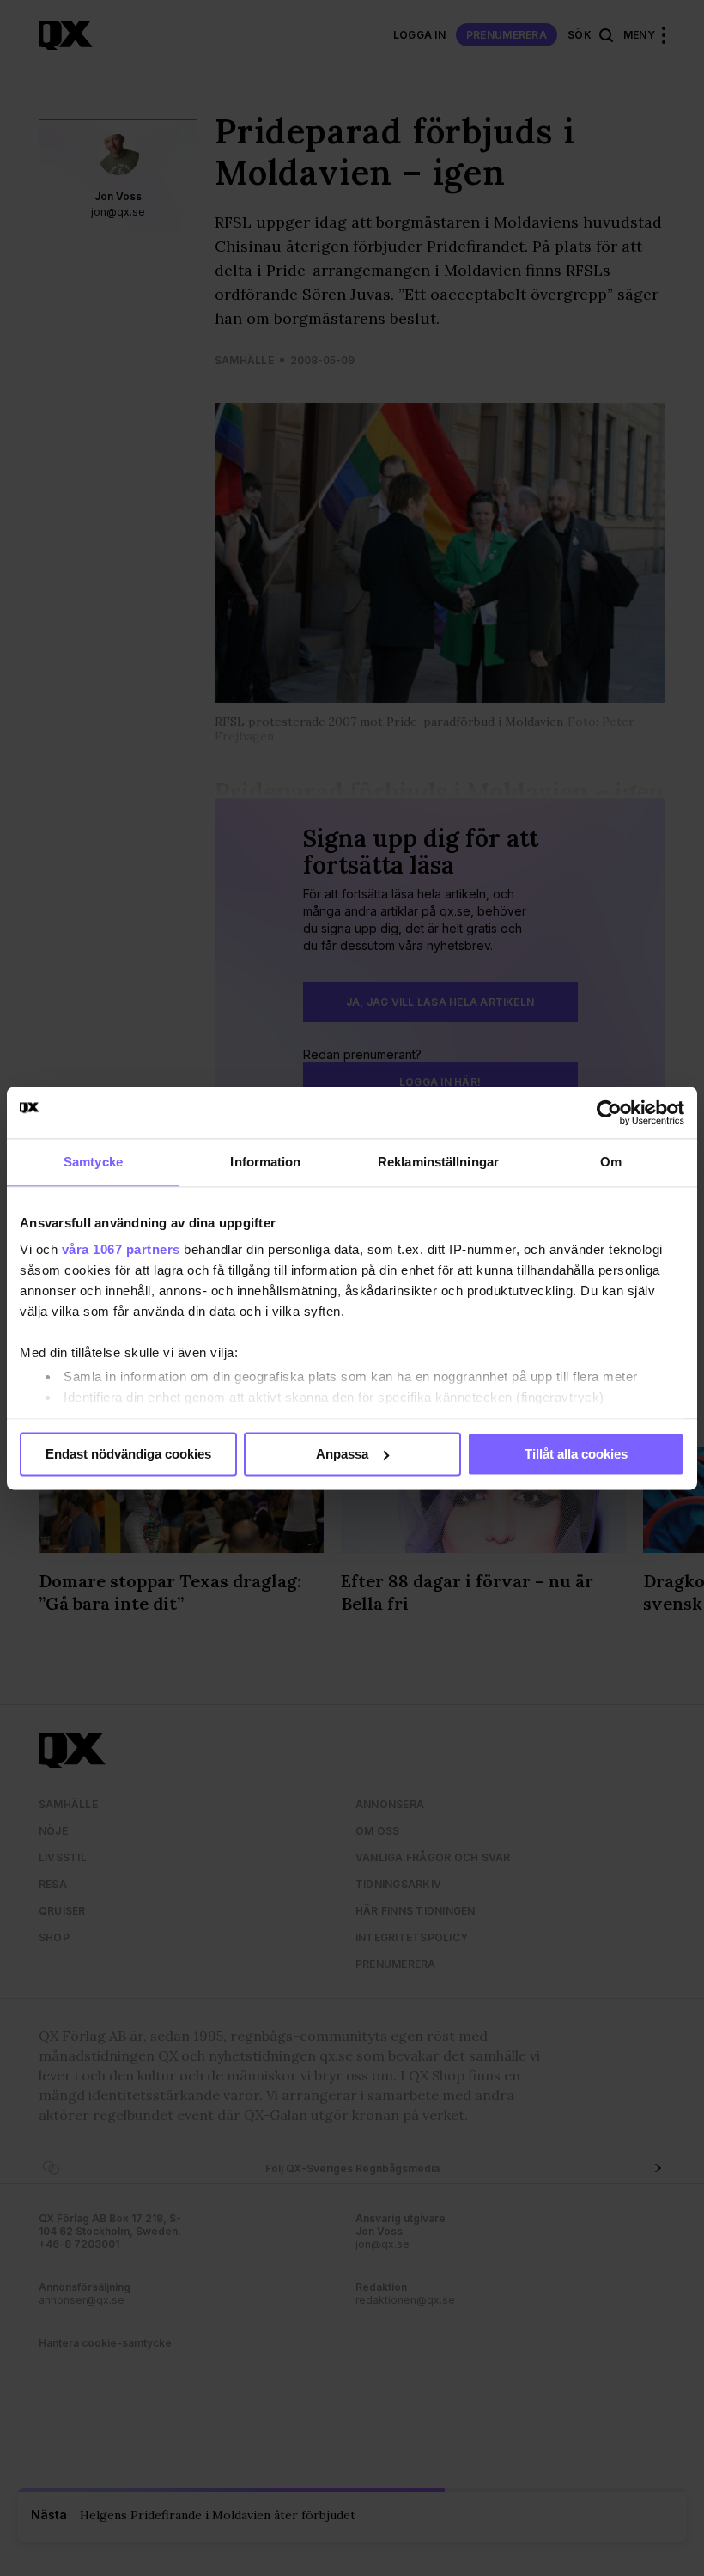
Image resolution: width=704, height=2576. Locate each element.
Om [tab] (611, 1162)
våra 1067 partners (121, 1249)
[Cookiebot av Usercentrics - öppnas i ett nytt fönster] (609, 1112)
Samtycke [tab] (93, 1162)
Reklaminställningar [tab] (438, 1162)
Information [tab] (265, 1162)
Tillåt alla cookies (576, 1454)
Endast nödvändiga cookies (128, 1454)
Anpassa (342, 1454)
